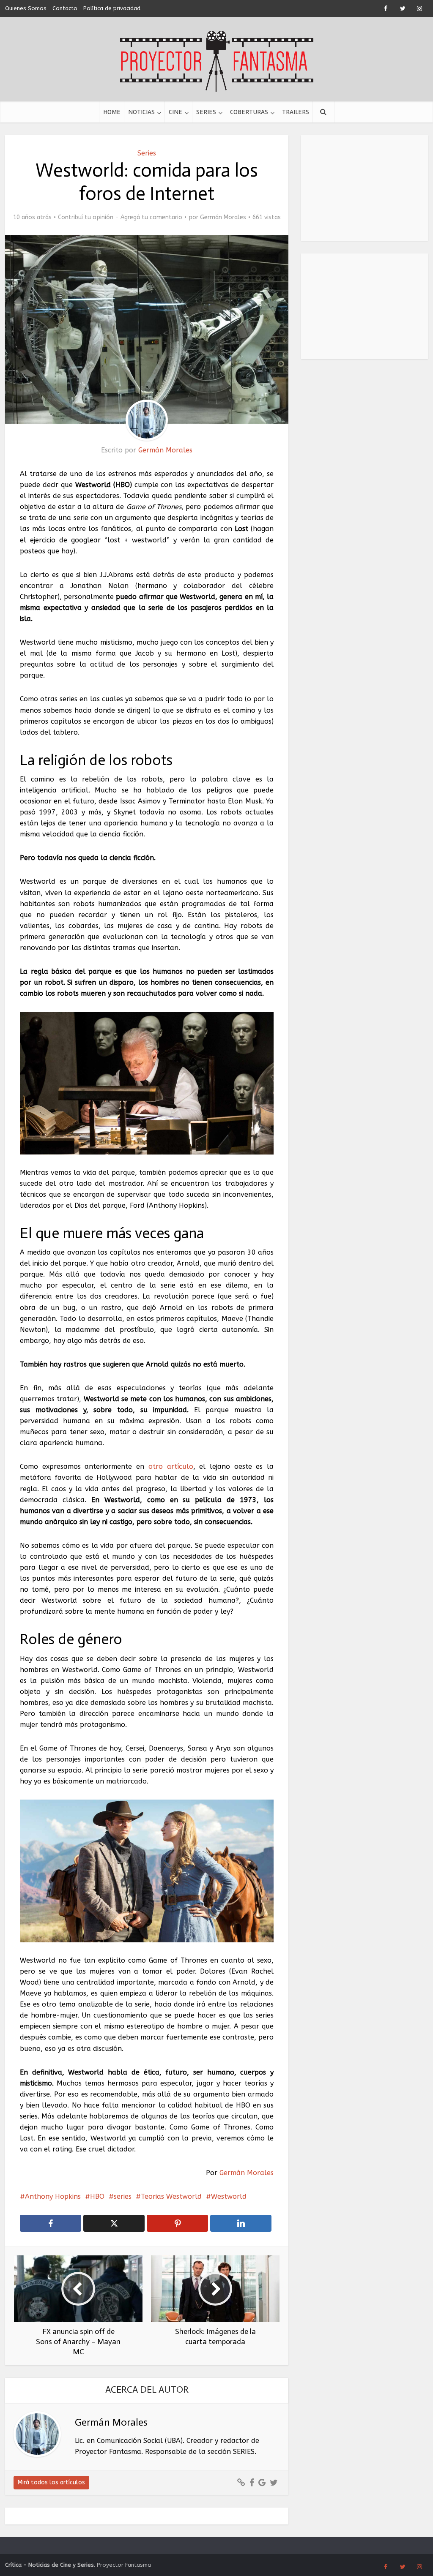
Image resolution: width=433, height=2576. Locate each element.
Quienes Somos (26, 8)
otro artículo (171, 1466)
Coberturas (249, 112)
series (123, 2196)
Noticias (141, 112)
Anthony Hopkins (53, 2196)
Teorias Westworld (171, 2196)
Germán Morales (223, 217)
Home (112, 112)
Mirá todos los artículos (51, 2482)
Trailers (296, 112)
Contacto (65, 8)
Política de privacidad (112, 8)
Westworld (229, 2196)
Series (206, 112)
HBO (97, 2196)
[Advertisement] (364, 188)
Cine (175, 112)
